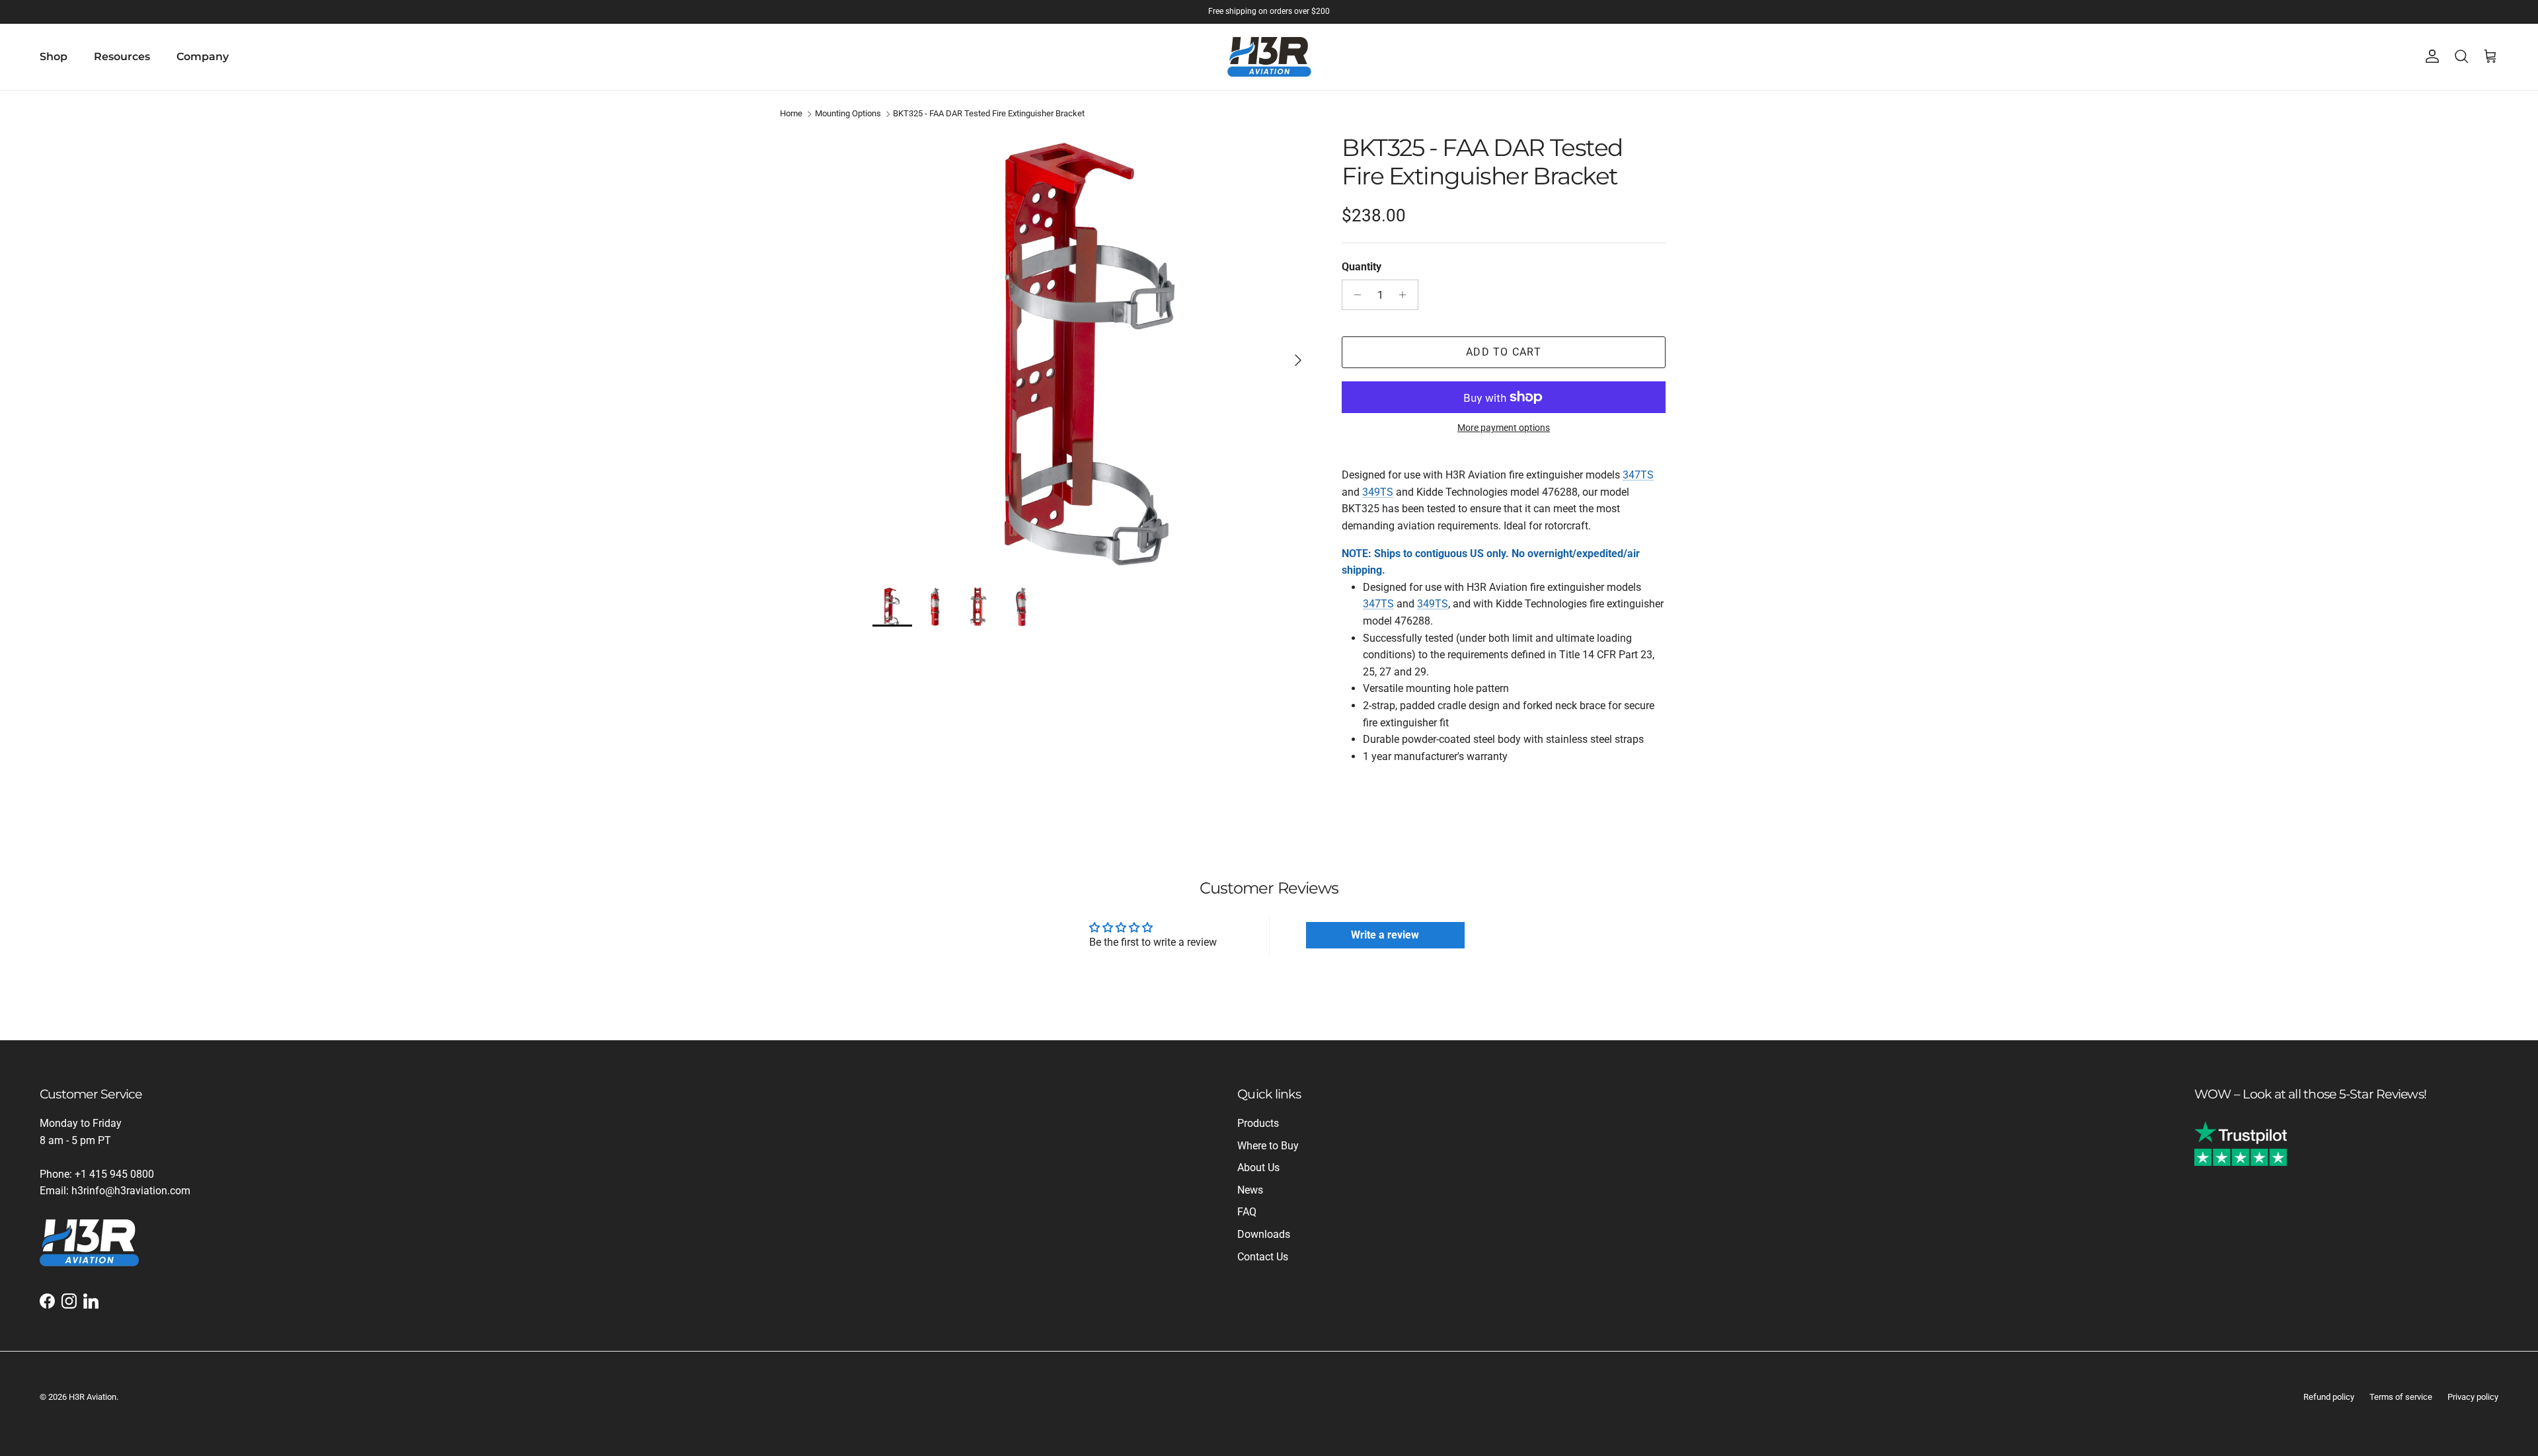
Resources (122, 57)
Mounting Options (848, 114)
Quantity (1362, 267)
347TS (1638, 475)
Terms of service (2401, 1397)
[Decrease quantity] (1354, 295)
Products (1258, 1123)
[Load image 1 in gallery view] (1093, 354)
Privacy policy (2473, 1397)
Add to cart (1504, 352)
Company (203, 57)
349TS (1378, 492)
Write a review (1385, 935)
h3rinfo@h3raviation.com (131, 1191)
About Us (1258, 1168)
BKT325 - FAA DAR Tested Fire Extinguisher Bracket (989, 114)
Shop (54, 57)
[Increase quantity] (1406, 295)
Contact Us (1263, 1257)
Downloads (1264, 1234)
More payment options (1504, 428)
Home (791, 114)
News (1250, 1190)
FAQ (1247, 1212)
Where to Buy (1268, 1146)
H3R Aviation (93, 1397)
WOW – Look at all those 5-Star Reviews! (2310, 1094)
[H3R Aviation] (1269, 57)
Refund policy (2329, 1397)
